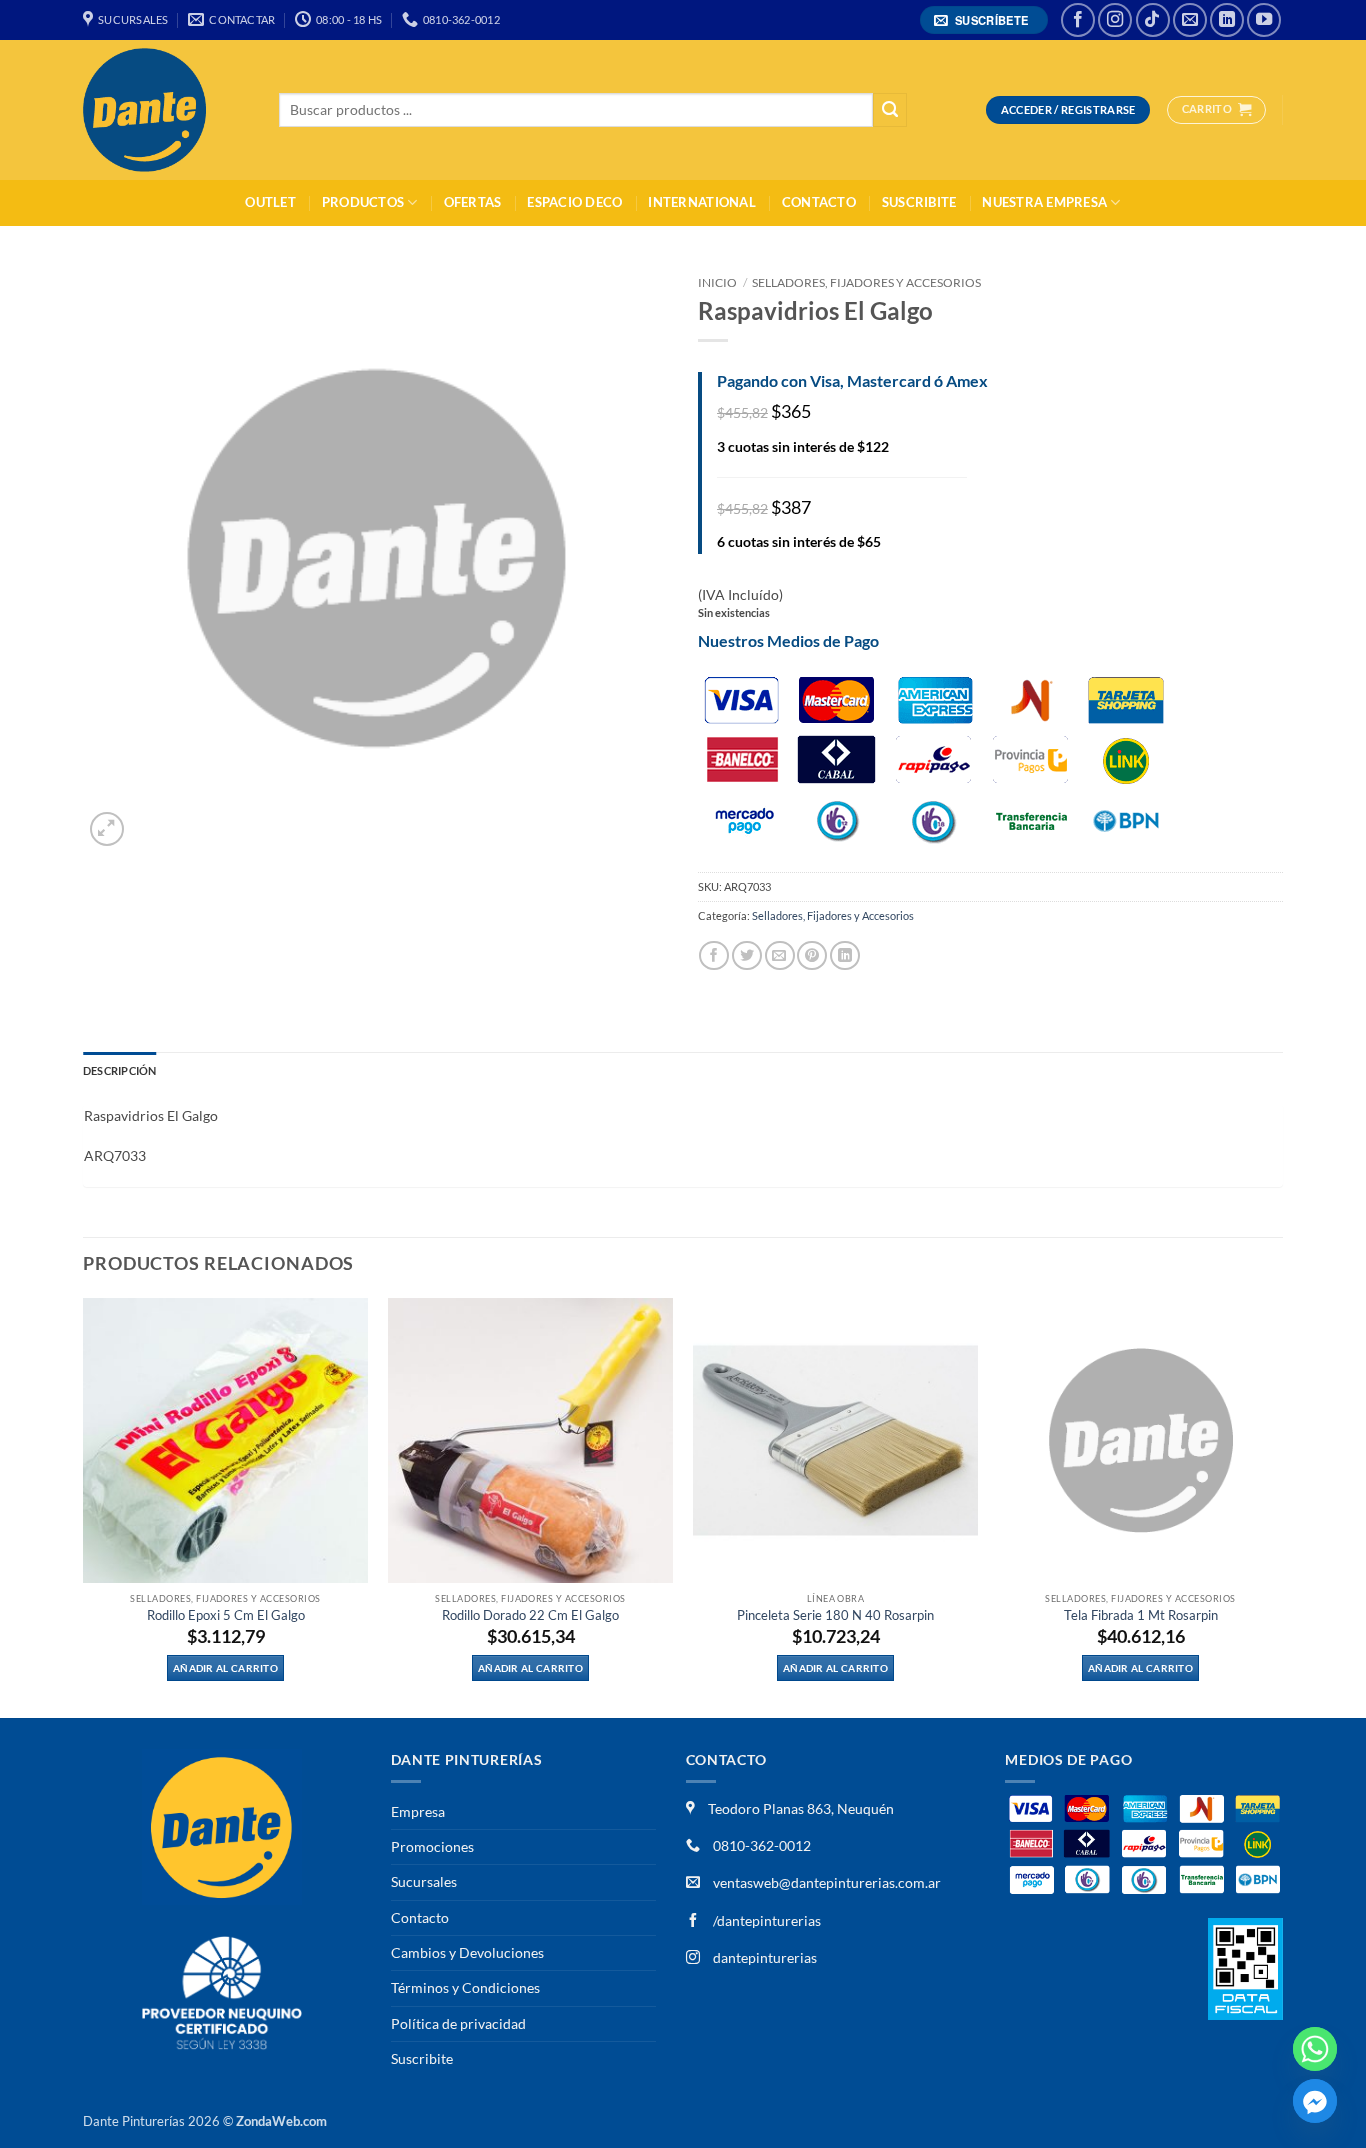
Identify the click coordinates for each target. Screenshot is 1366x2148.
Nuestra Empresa (1044, 202)
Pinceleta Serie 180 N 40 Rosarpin (835, 1615)
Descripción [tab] (119, 1070)
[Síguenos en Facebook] (1078, 20)
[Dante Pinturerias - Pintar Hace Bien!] (166, 110)
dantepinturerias (763, 1957)
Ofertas (473, 202)
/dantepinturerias (765, 1920)
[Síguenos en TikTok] (1153, 20)
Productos (363, 202)
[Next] (1282, 1506)
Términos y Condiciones (465, 1987)
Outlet (270, 202)
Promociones (432, 1846)
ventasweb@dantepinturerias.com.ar (827, 1882)
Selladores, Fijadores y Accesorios (866, 282)
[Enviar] (890, 110)
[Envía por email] (780, 955)
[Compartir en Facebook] (714, 955)
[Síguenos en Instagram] (1115, 20)
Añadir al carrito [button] (225, 1668)
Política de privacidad (458, 2023)
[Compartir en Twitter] (747, 955)
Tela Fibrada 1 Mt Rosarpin (1141, 1615)
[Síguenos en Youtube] (1264, 20)
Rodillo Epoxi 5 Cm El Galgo (226, 1615)
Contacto (819, 202)
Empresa (418, 1811)
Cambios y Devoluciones (467, 1952)
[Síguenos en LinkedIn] (1227, 20)
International (701, 202)
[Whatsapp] (1315, 2049)
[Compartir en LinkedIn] (845, 955)
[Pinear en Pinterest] (812, 955)
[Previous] (84, 1506)
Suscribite (919, 202)
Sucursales (424, 1881)
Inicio (717, 282)
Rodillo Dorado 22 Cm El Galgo (530, 1615)
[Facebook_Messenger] (1315, 2101)
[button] (984, 20)
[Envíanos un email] (1190, 20)
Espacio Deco (574, 202)
